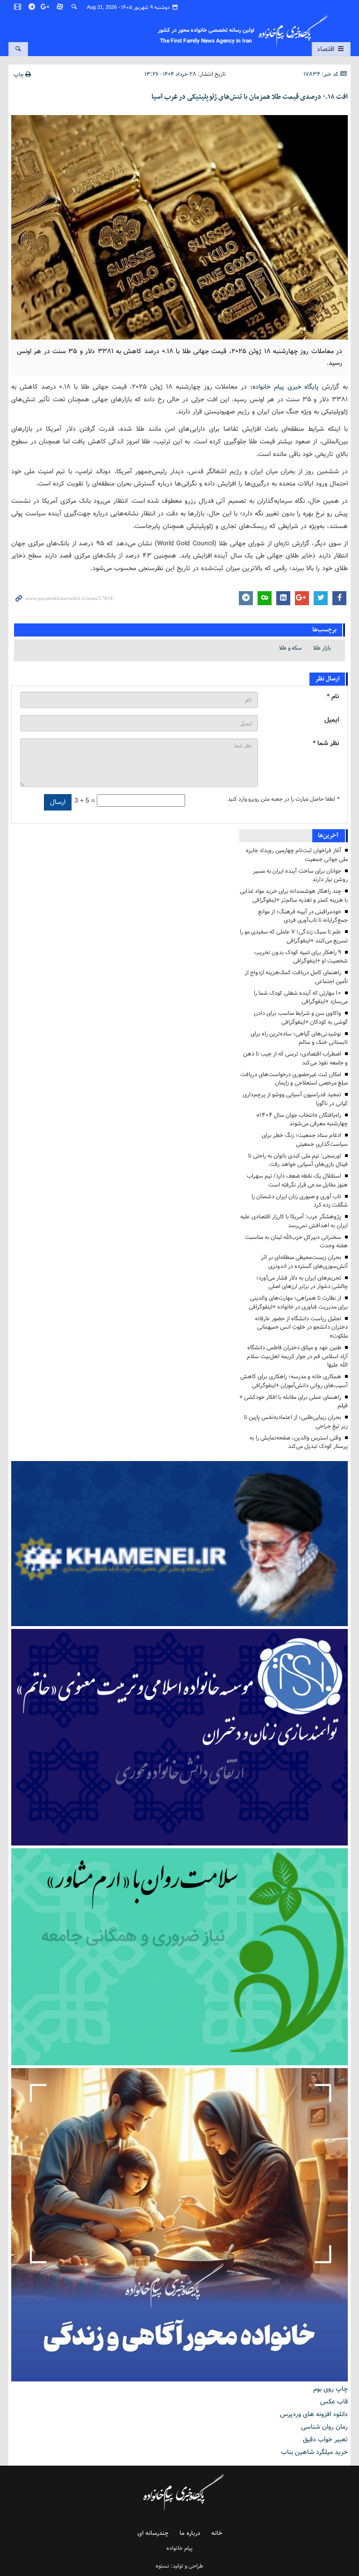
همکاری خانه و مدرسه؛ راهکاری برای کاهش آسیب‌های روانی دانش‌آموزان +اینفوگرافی (294, 1381)
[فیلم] (18, 7)
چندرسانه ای (153, 2533)
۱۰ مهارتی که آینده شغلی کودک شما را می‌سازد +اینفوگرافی (301, 998)
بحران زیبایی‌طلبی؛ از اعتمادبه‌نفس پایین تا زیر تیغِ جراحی (296, 1422)
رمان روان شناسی (324, 2427)
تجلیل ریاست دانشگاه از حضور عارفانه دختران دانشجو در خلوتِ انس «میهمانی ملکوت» (301, 1328)
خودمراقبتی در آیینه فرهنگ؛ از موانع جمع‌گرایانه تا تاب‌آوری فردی (303, 916)
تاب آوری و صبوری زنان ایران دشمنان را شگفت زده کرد (300, 1201)
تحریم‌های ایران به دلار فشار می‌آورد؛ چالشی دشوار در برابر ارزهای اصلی (302, 1282)
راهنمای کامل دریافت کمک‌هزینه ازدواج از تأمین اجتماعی (296, 977)
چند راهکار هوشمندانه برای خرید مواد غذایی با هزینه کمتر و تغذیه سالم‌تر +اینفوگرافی (294, 896)
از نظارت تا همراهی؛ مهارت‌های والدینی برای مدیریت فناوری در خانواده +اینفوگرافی (298, 1302)
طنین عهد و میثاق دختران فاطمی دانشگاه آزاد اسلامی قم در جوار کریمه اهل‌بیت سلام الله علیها (297, 1357)
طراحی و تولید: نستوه (179, 2566)
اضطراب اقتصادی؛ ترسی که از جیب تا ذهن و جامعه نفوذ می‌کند (295, 1058)
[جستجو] (74, 7)
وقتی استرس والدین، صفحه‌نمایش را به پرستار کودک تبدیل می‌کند (299, 1442)
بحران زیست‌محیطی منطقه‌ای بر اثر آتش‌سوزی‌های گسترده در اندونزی (304, 1262)
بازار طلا (322, 648)
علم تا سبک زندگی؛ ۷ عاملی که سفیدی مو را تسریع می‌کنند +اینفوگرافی (294, 936)
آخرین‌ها (328, 836)
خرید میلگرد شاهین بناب (314, 2452)
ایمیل (332, 720)
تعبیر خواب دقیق (325, 2439)
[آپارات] (60, 7)
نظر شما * (326, 743)
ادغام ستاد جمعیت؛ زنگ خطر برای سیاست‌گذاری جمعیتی (305, 1140)
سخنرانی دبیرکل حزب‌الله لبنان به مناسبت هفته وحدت (296, 1242)
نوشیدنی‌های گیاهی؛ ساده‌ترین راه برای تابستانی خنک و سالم (299, 1038)
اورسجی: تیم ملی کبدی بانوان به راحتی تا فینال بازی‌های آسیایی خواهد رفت (298, 1160)
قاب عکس (334, 2402)
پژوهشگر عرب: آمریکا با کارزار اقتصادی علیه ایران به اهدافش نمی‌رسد (294, 1221)
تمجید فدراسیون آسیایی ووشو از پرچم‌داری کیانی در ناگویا (295, 1099)
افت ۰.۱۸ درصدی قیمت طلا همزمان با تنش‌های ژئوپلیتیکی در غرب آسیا (250, 97)
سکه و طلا (290, 648)
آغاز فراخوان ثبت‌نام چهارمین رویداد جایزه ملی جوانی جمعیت (297, 855)
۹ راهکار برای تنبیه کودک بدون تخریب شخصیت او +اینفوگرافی (301, 957)
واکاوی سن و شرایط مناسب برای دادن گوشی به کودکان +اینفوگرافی (301, 1018)
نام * (333, 697)
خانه (217, 2533)
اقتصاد (327, 49)
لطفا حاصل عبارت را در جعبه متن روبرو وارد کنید (283, 799)
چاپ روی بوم (330, 2389)
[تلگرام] (32, 7)
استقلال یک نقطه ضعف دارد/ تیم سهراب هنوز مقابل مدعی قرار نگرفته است (297, 1180)
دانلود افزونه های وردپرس (314, 2414)
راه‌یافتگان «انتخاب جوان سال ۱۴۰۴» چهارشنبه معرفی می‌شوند (302, 1120)
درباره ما (190, 2533)
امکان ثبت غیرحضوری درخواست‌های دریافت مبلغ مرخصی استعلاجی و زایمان (294, 1079)
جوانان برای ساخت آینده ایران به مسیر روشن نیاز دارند (300, 876)
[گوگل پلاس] (46, 7)
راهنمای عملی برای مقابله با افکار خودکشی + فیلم (294, 1402)
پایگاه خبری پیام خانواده (286, 387)
